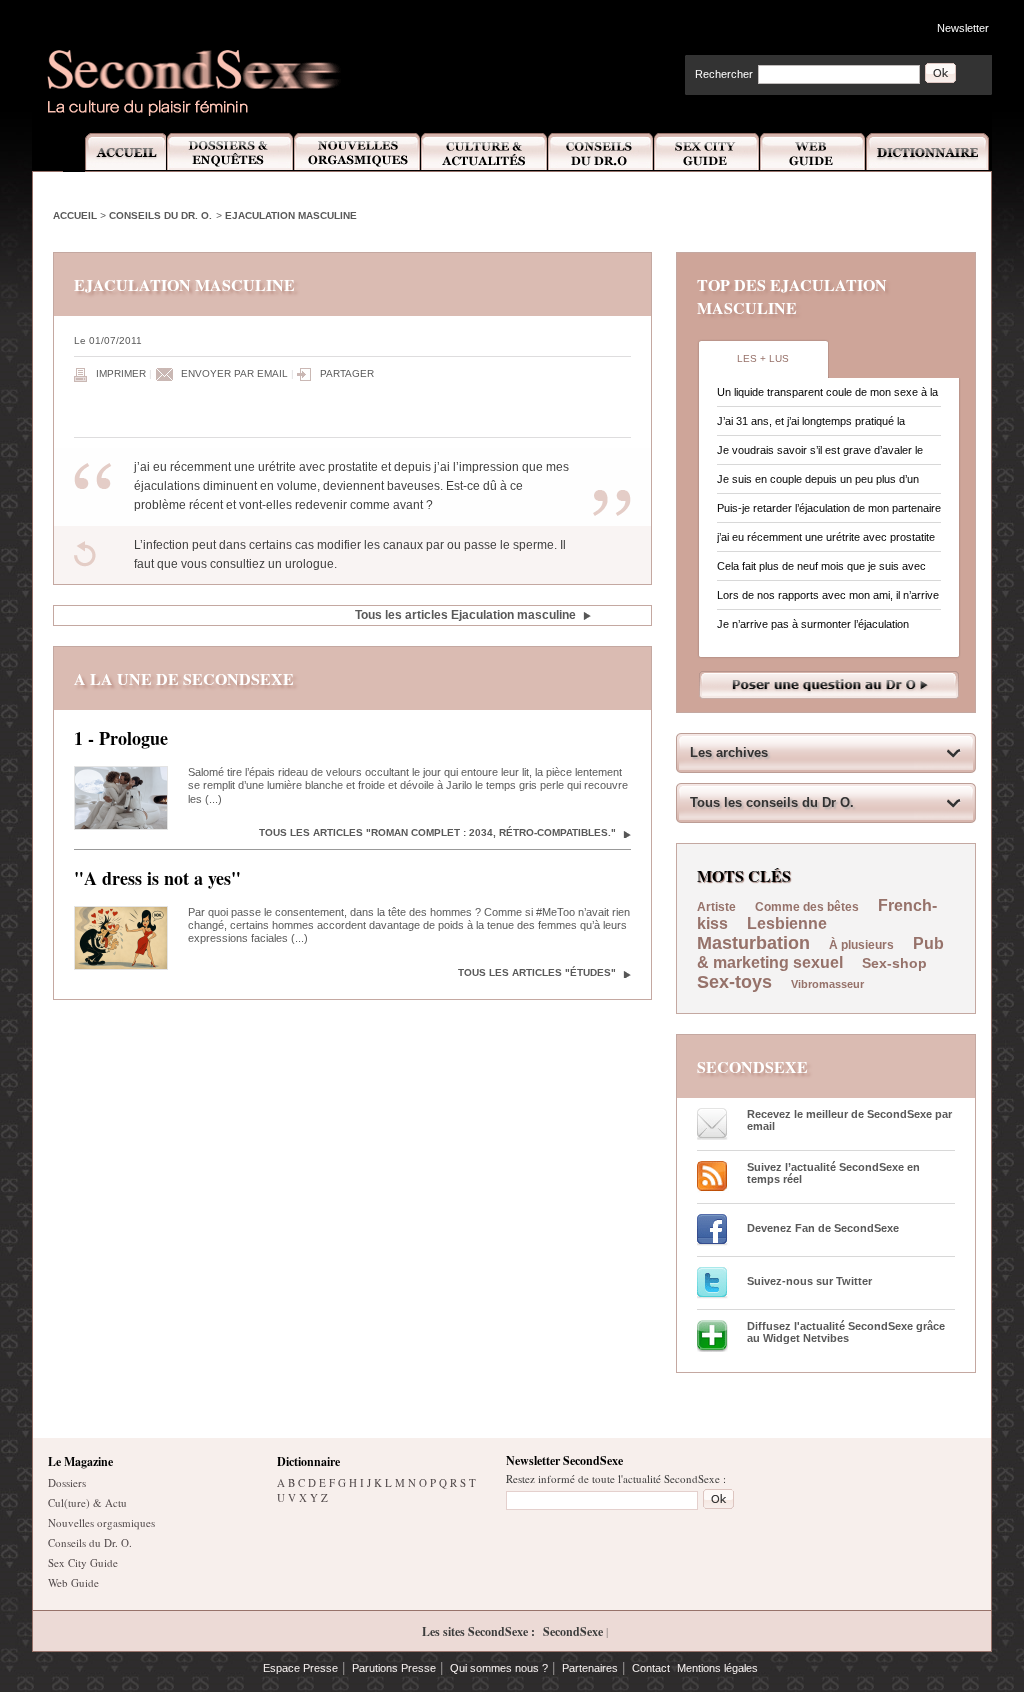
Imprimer (121, 373)
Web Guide (813, 152)
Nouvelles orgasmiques (101, 1522)
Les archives (729, 752)
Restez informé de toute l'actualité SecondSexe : (616, 1478)
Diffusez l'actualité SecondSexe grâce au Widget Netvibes (846, 1332)
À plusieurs (861, 945)
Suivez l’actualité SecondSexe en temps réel (833, 1173)
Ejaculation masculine (291, 215)
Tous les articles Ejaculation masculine (465, 615)
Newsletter (963, 28)
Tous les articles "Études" (537, 972)
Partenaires (590, 1668)
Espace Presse (300, 1668)
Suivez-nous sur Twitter (809, 1281)
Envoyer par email (234, 373)
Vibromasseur (827, 984)
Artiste (716, 907)
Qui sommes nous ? (499, 1668)
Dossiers (67, 1482)
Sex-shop (894, 963)
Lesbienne (787, 923)
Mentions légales (717, 1668)
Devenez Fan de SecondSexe (823, 1228)
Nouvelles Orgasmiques (357, 152)
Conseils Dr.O (601, 152)
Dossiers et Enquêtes (229, 152)
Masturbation (753, 943)
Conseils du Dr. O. (160, 215)
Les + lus (763, 358)
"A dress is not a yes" (157, 878)
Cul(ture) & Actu (87, 1502)
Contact (651, 1668)
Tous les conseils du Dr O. (772, 802)
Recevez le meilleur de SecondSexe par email (849, 1120)
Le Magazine (80, 1461)
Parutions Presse (394, 1668)
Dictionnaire (929, 152)
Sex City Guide (707, 152)
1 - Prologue (121, 738)
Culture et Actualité (485, 152)
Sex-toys (734, 982)
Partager (347, 373)
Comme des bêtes (807, 907)
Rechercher (724, 74)
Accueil (114, 152)
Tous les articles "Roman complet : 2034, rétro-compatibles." (437, 832)
